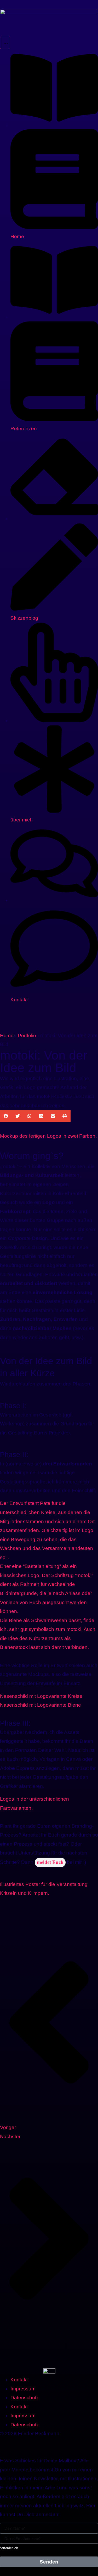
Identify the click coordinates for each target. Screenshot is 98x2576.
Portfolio (27, 1036)
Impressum (23, 2389)
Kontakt (19, 2380)
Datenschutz (25, 2398)
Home (7, 1036)
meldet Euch (50, 1862)
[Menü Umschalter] (5, 43)
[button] (6, 1116)
